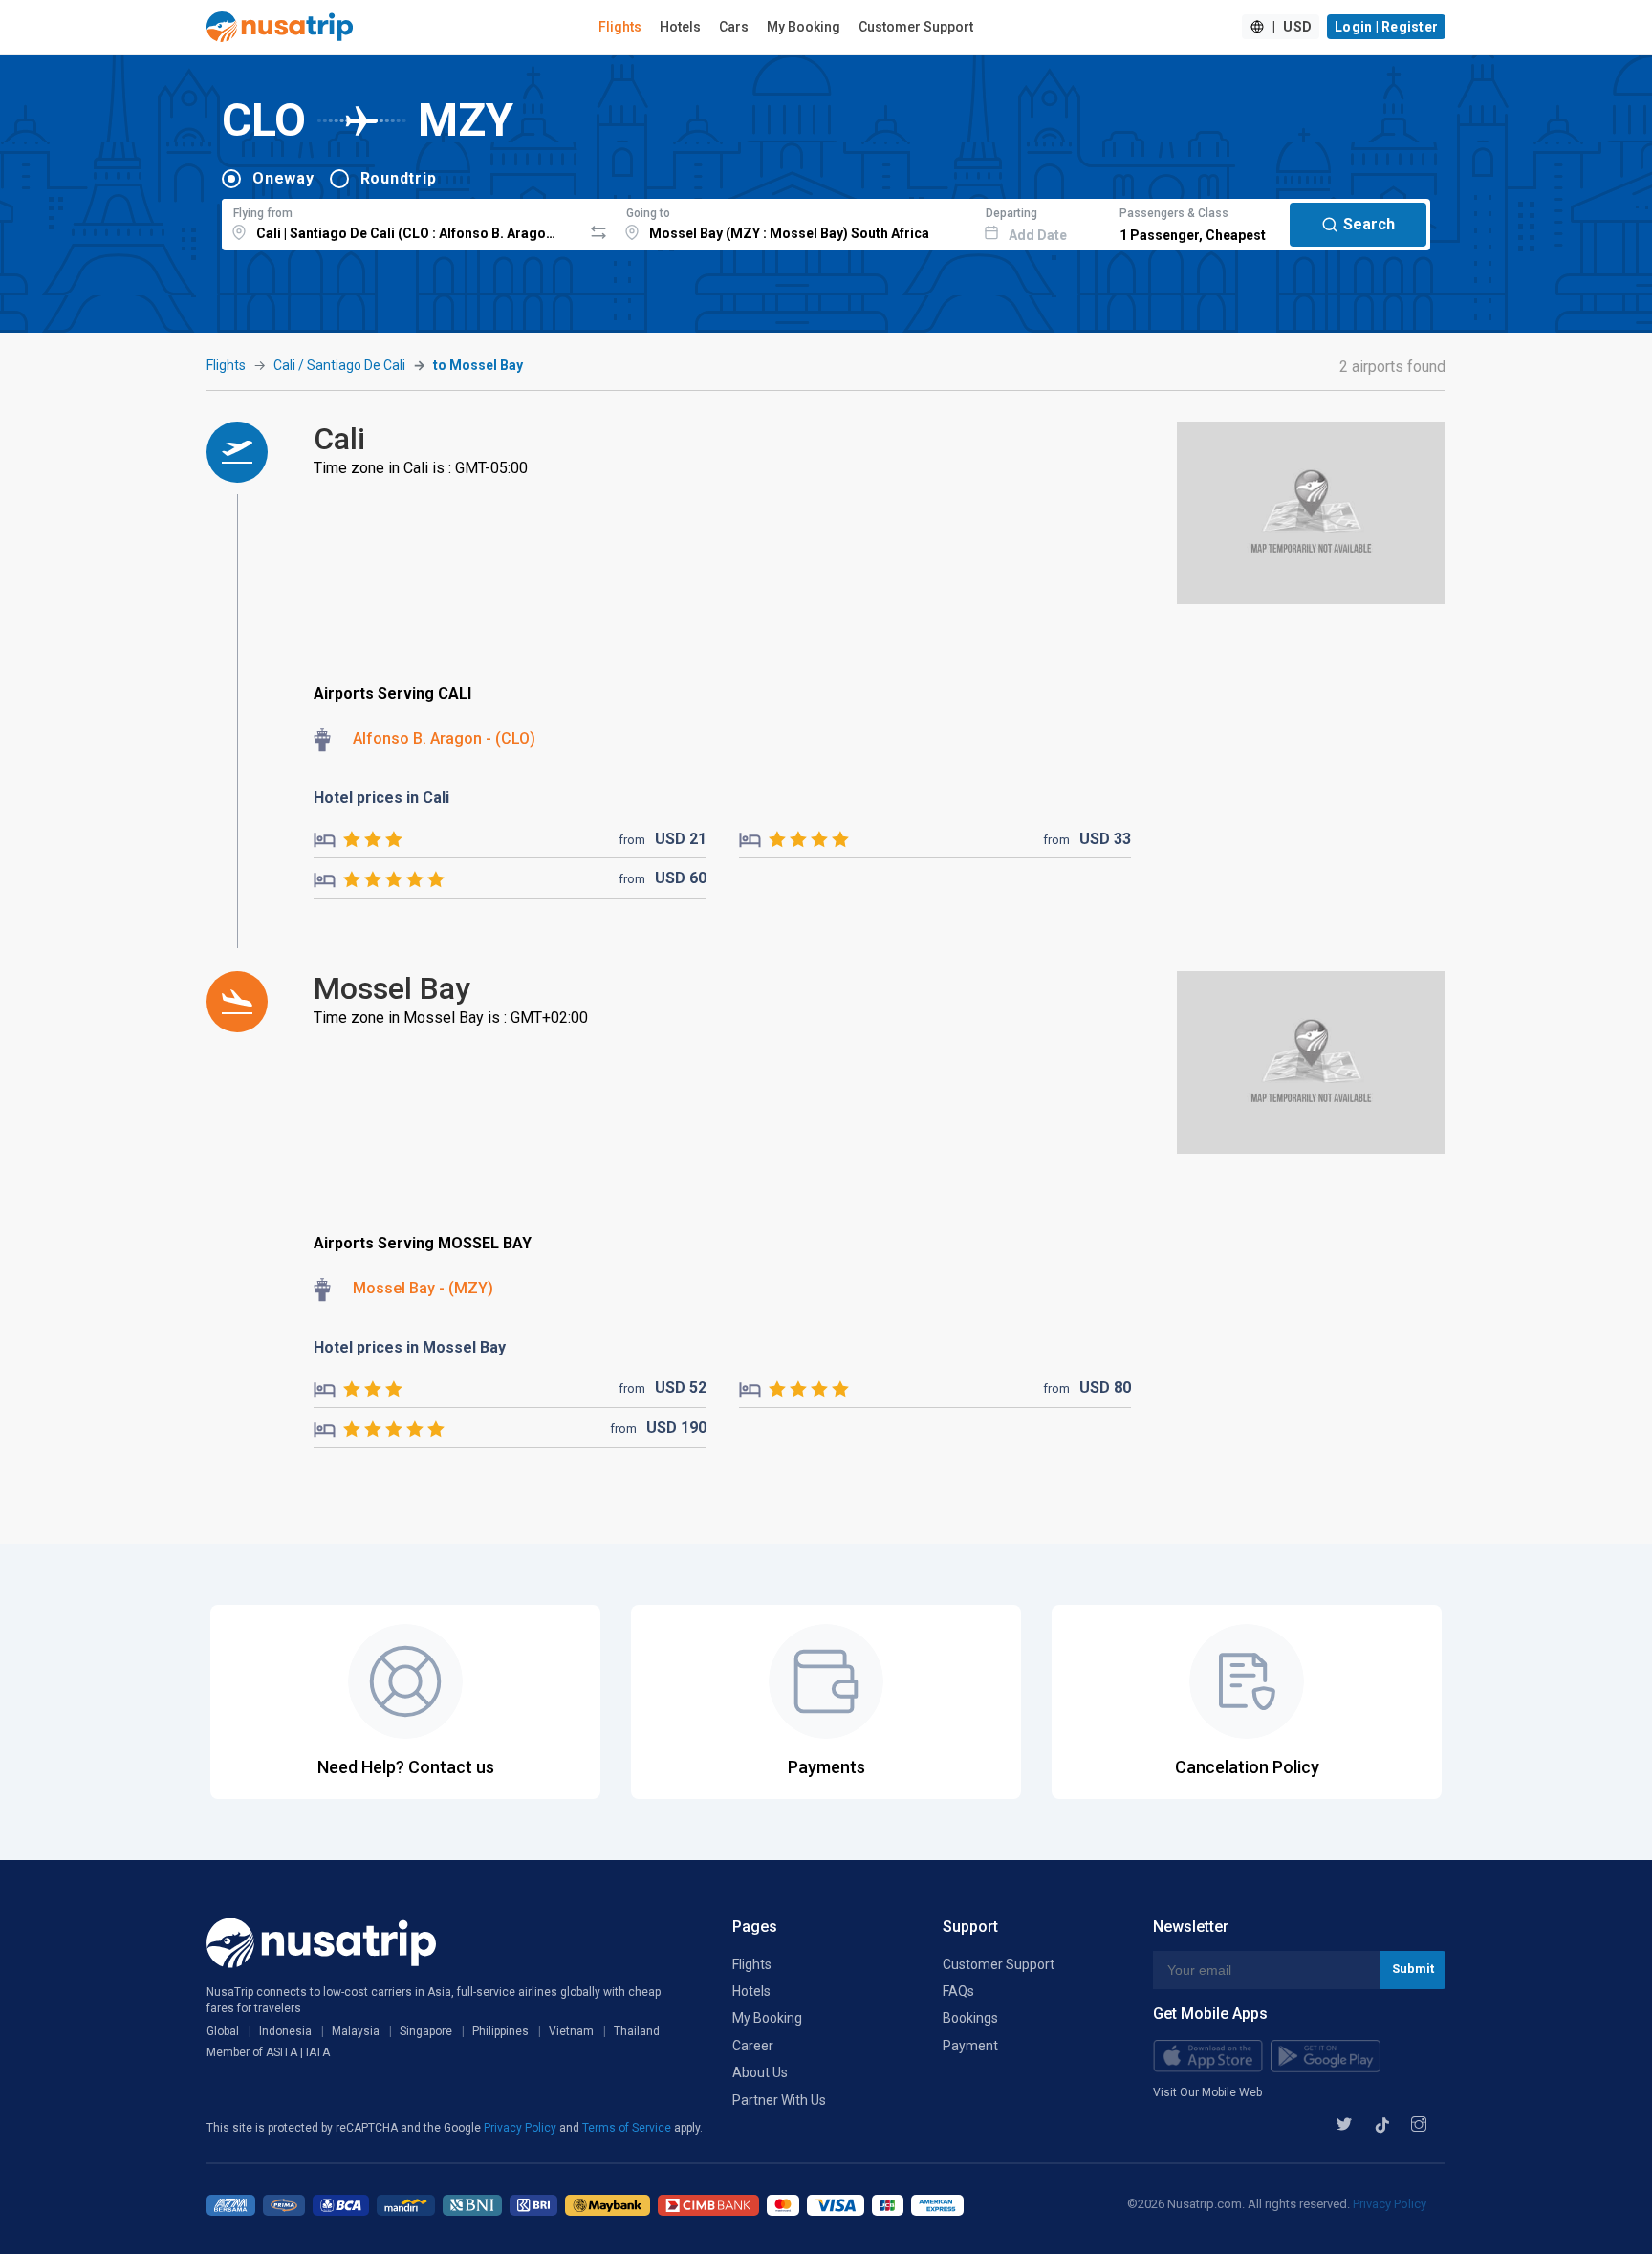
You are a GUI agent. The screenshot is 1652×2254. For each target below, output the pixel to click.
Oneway (283, 178)
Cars (734, 27)
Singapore (426, 2031)
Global (223, 2031)
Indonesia (285, 2031)
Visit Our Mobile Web (1207, 2092)
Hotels (680, 27)
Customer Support (916, 27)
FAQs (958, 1991)
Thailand (637, 2031)
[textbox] (402, 222)
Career (753, 2046)
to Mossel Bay (478, 365)
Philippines (500, 2031)
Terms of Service (628, 2128)
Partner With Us (779, 2100)
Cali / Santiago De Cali (339, 365)
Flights (620, 27)
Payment (970, 2046)
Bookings (970, 2018)
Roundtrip (399, 178)
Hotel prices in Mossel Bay (410, 1347)
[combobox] (402, 222)
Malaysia (356, 2031)
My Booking (804, 27)
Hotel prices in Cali (381, 798)
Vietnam (571, 2031)
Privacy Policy (522, 2128)
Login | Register (1386, 27)
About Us (760, 2072)
